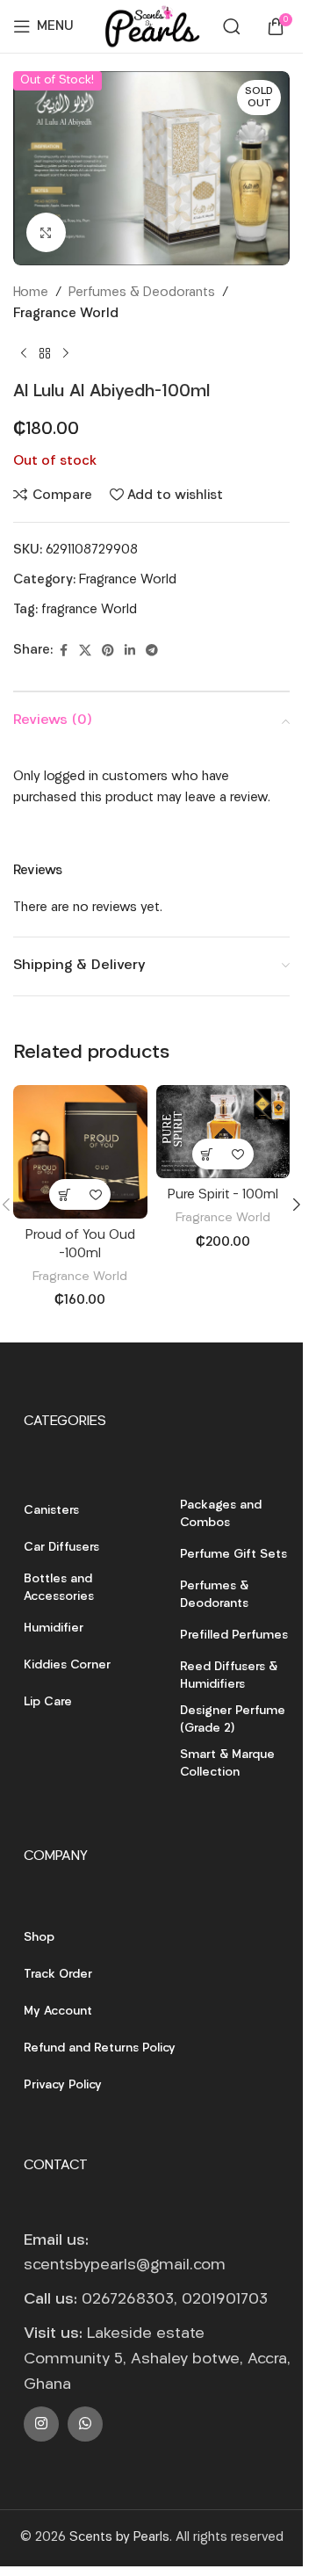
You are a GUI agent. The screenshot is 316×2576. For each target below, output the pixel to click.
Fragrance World (66, 314)
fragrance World (89, 610)
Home (31, 293)
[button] (65, 1194)
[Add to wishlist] (95, 1194)
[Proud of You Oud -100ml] (80, 1152)
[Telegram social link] (152, 651)
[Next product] (66, 353)
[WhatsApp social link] (85, 2424)
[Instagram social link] (41, 2424)
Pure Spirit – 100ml (223, 1195)
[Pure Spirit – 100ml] (223, 1132)
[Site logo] (151, 27)
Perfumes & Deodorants (142, 293)
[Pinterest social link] (108, 651)
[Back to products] (45, 353)
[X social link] (85, 651)
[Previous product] (24, 353)
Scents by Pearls (119, 2538)
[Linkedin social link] (130, 651)
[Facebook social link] (63, 651)
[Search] (232, 26)
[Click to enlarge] (46, 232)
